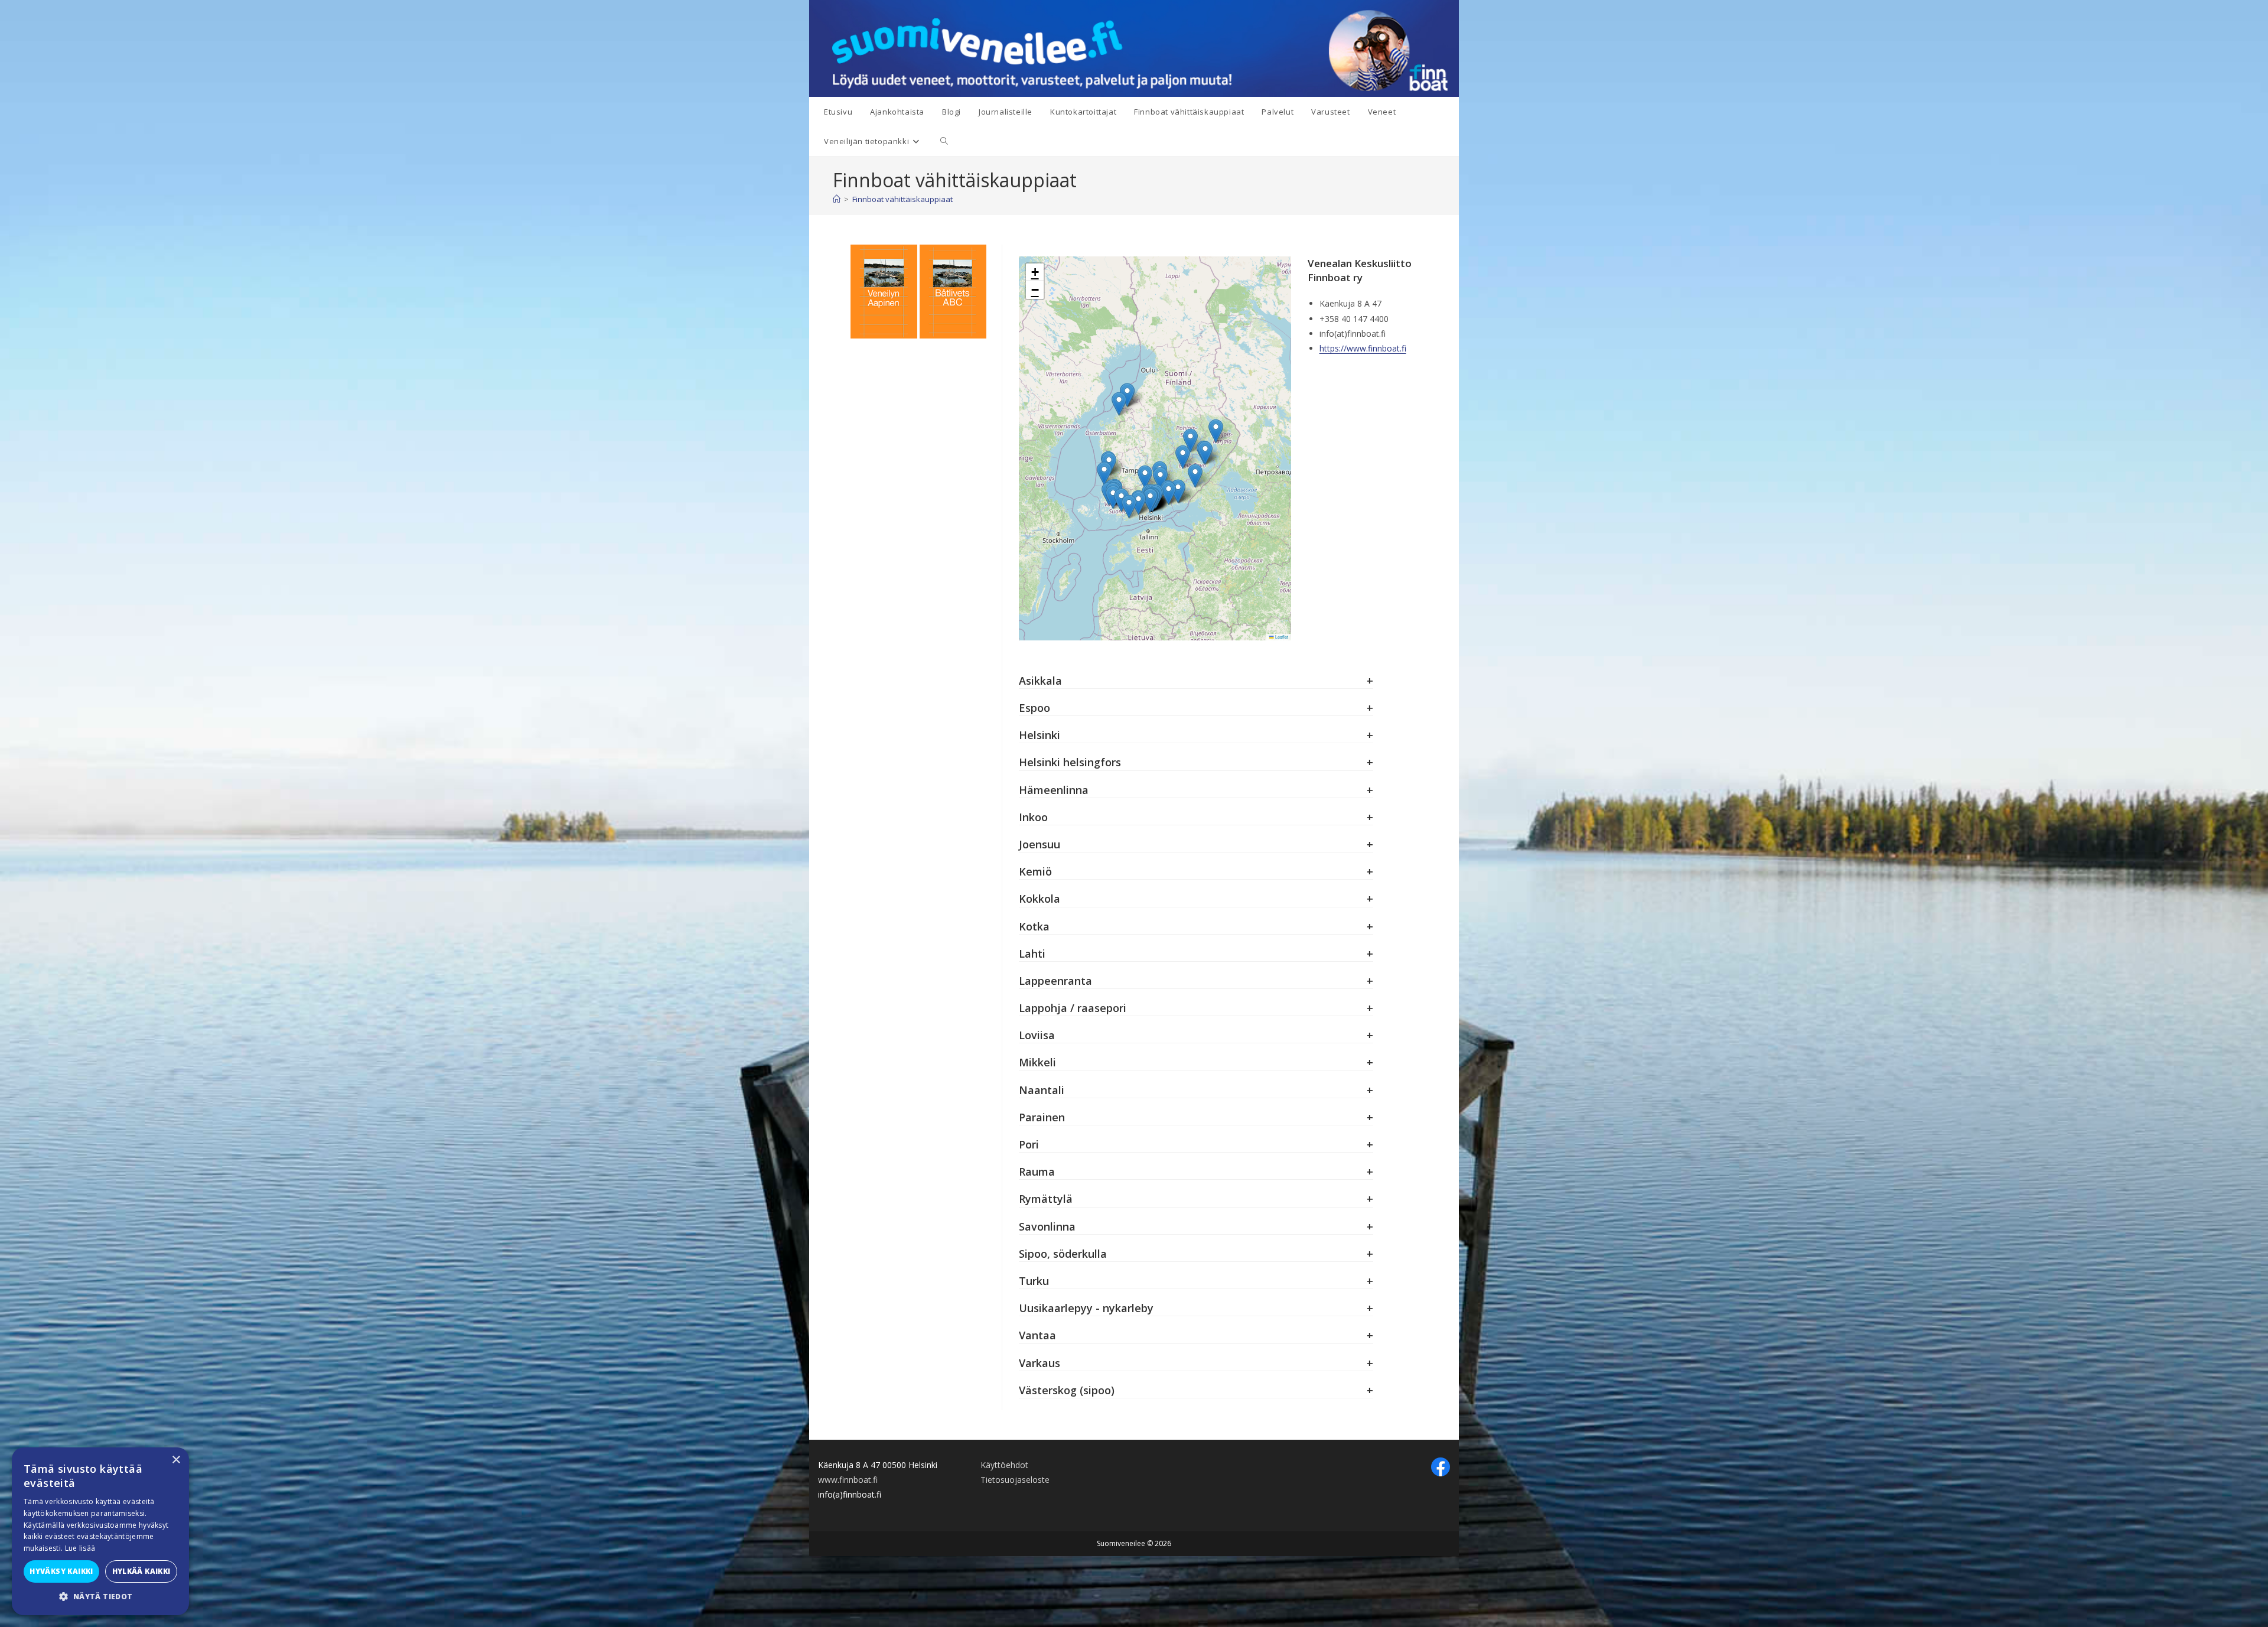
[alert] (100, 1531)
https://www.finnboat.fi (1363, 348)
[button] (1150, 500)
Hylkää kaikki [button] (141, 1571)
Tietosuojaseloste (1015, 1480)
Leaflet (1281, 637)
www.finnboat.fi (848, 1480)
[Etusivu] (837, 199)
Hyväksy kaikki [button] (61, 1571)
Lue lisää (80, 1548)
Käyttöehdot (1004, 1465)
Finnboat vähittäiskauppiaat (902, 199)
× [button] (176, 1460)
